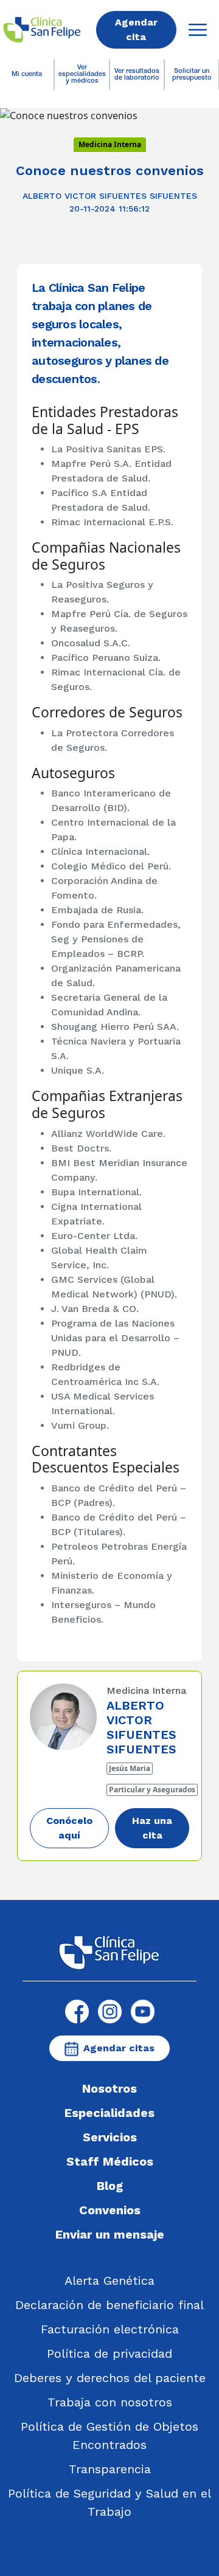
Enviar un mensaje (110, 2234)
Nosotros (109, 2088)
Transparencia (110, 2469)
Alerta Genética (109, 2281)
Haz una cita (152, 1828)
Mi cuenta (27, 74)
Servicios (110, 2137)
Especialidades (109, 2113)
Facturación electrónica (110, 2329)
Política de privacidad (109, 2353)
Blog (110, 2186)
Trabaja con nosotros (110, 2402)
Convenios (110, 2210)
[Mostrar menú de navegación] (198, 30)
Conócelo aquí (69, 1828)
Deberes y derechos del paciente (110, 2378)
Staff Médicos (110, 2161)
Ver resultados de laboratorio (137, 75)
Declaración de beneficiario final (109, 2305)
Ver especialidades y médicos (82, 74)
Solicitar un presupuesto (192, 75)
